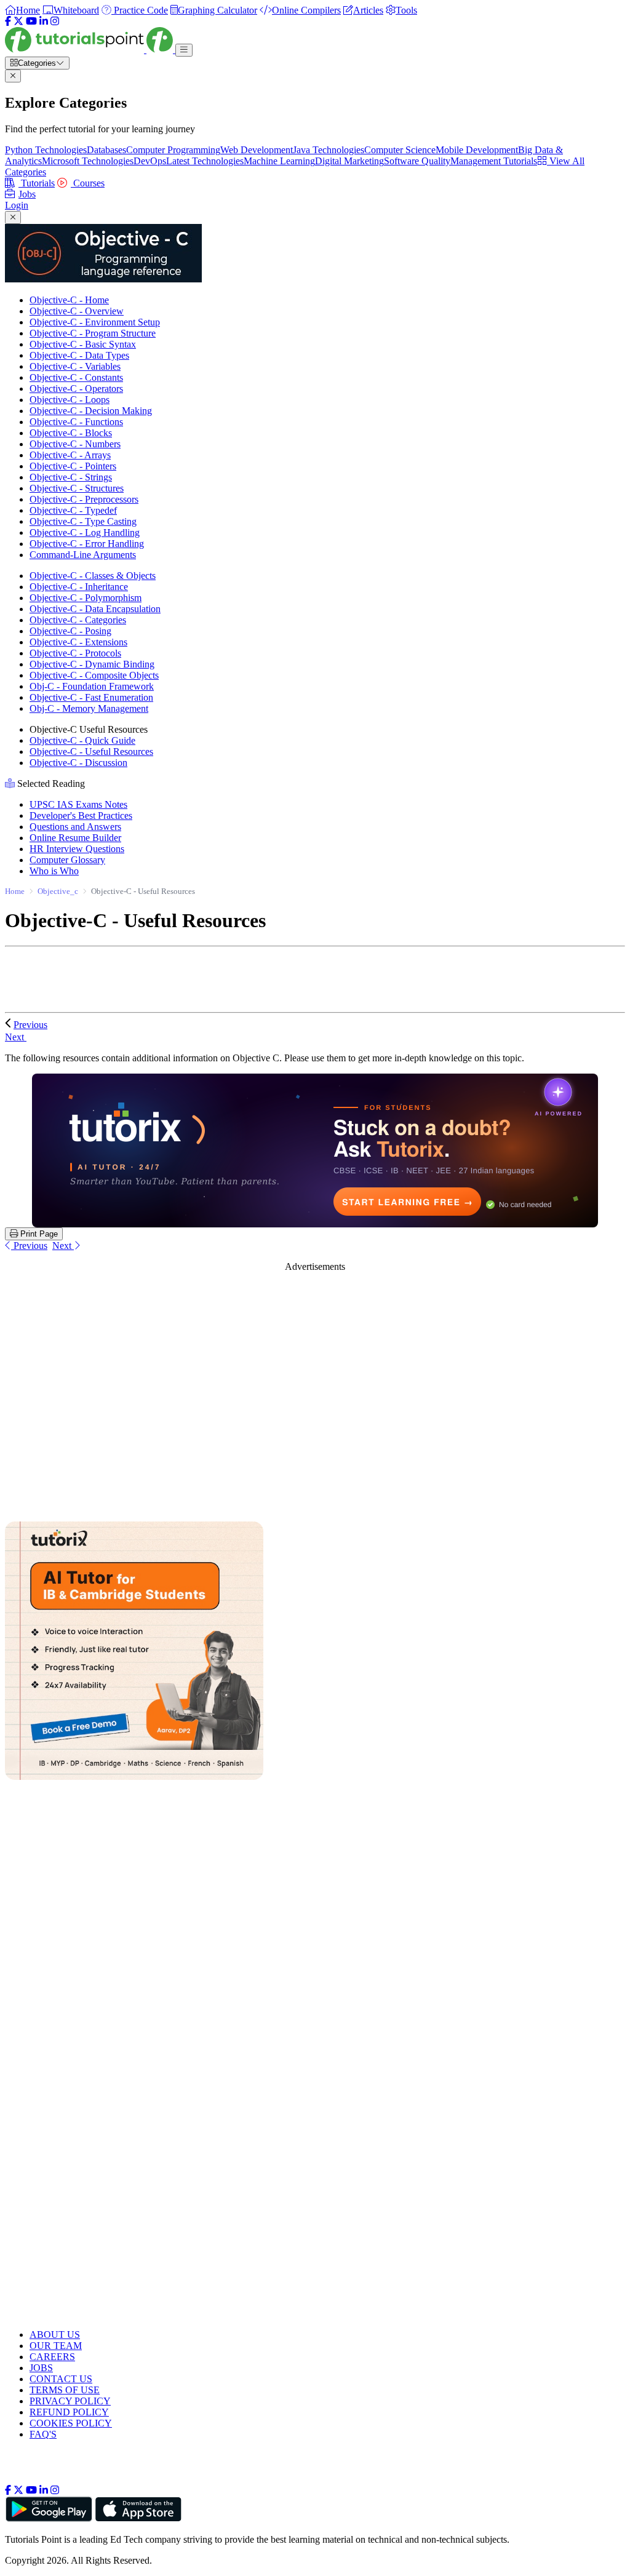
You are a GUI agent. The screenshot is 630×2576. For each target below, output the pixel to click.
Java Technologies (329, 150)
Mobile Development (477, 150)
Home (15, 891)
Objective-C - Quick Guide (82, 740)
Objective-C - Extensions (78, 642)
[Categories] (184, 50)
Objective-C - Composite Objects (94, 675)
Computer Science (400, 150)
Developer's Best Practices (81, 815)
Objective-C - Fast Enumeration (91, 697)
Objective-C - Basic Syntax (83, 344)
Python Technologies (46, 150)
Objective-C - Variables (75, 366)
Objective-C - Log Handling (85, 532)
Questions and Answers (75, 827)
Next (16, 1037)
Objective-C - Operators (76, 389)
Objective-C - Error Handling (87, 544)
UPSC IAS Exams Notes (78, 804)
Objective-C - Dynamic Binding (92, 664)
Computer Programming (173, 150)
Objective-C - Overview (77, 311)
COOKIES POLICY (71, 2423)
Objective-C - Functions (76, 422)
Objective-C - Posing (70, 631)
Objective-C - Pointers (73, 466)
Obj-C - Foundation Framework (92, 686)
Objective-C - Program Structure (93, 333)
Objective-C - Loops (70, 400)
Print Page (38, 1234)
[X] (18, 21)
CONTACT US (61, 2379)
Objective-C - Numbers (75, 444)
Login (17, 205)
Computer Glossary (67, 860)
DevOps (150, 161)
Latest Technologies (205, 161)
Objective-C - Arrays (70, 455)
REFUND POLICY (69, 2412)
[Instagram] (55, 21)
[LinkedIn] (44, 21)
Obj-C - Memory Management (89, 708)
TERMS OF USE (65, 2390)
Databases (106, 150)
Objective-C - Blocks (71, 433)
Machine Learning (279, 161)
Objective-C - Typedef (73, 510)
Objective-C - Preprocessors (84, 499)
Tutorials (37, 183)
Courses (88, 183)
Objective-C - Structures (77, 488)
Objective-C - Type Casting (83, 521)
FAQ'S (43, 2434)
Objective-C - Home (69, 300)
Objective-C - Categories (78, 620)
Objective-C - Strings (71, 477)
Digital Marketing (349, 161)
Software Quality (417, 161)
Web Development (257, 150)
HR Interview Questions (77, 849)
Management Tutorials (494, 161)
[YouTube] (31, 21)
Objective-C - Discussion (78, 763)
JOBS (41, 2368)
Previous (30, 1025)
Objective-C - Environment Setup (95, 322)
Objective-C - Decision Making (91, 411)
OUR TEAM (56, 2346)
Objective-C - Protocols (75, 653)
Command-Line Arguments (83, 555)
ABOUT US (55, 2335)
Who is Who (54, 871)
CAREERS (52, 2357)
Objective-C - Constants (76, 377)
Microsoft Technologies (88, 161)
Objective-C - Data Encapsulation (95, 609)
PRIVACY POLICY (70, 2401)
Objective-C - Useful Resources (91, 752)
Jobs (27, 194)
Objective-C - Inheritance (79, 587)
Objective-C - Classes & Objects (93, 576)
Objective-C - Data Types (79, 355)
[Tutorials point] (90, 50)
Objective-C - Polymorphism (86, 598)
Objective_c (58, 891)
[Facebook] (8, 21)
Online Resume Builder (75, 838)
